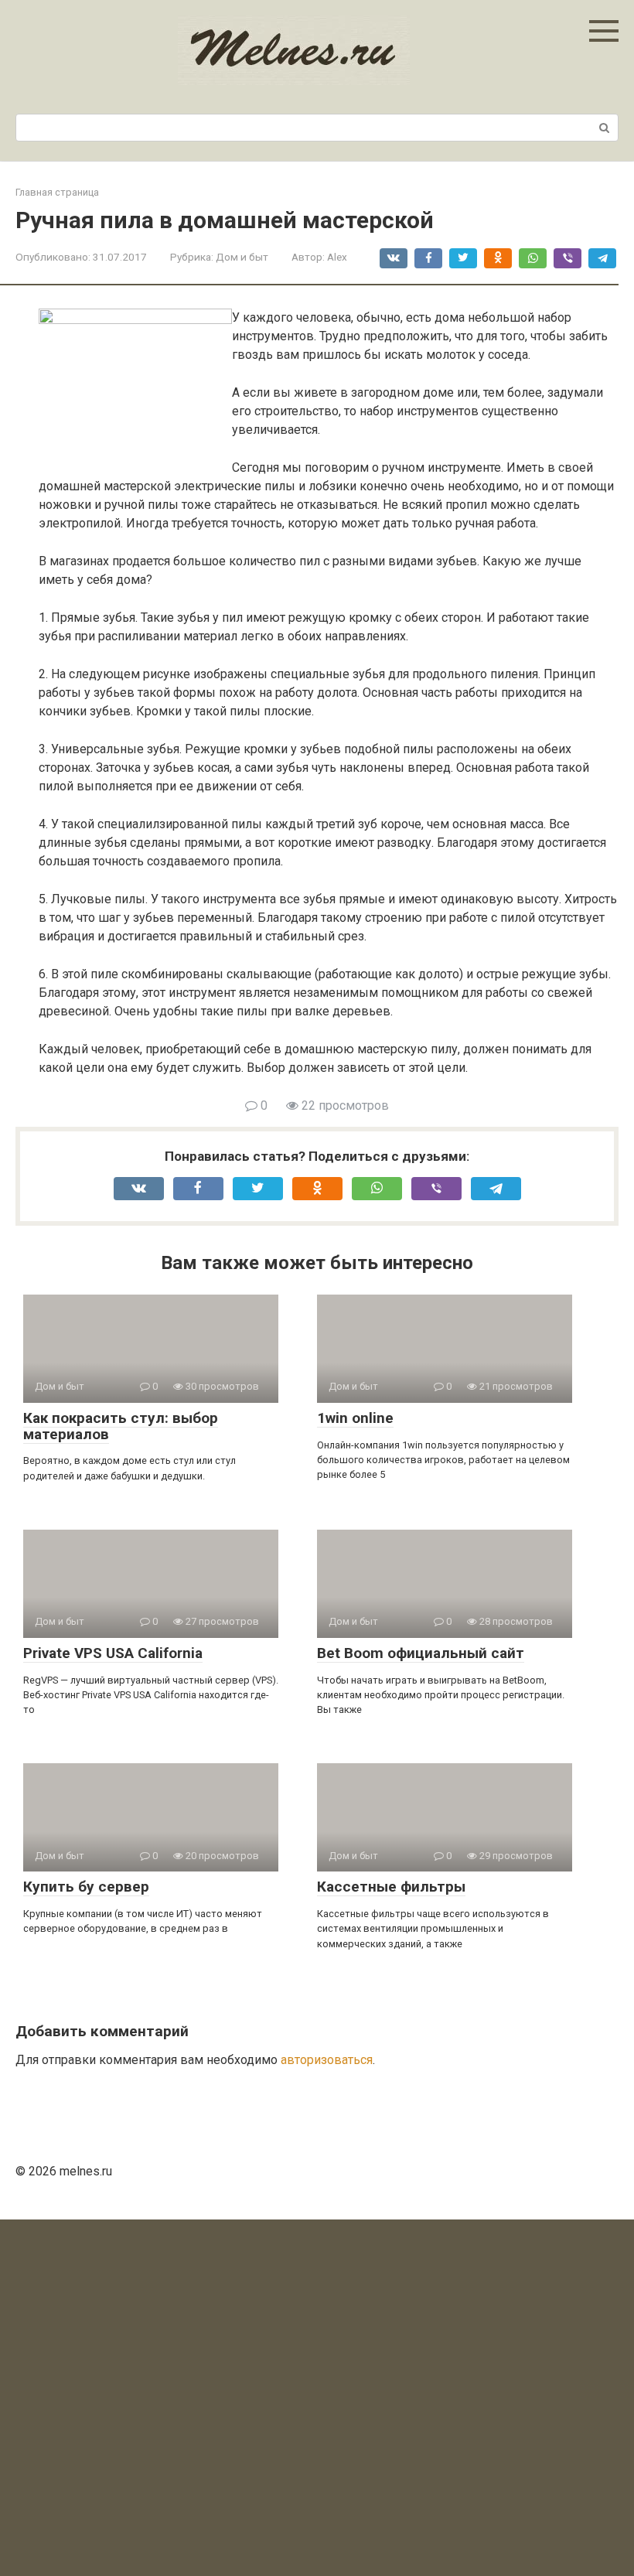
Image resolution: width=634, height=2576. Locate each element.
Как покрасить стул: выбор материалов (121, 1426)
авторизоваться (327, 2060)
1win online (355, 1418)
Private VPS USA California (113, 1653)
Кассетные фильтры (391, 1887)
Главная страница (57, 192)
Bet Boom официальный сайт (421, 1653)
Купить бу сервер (86, 1887)
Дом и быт (242, 257)
